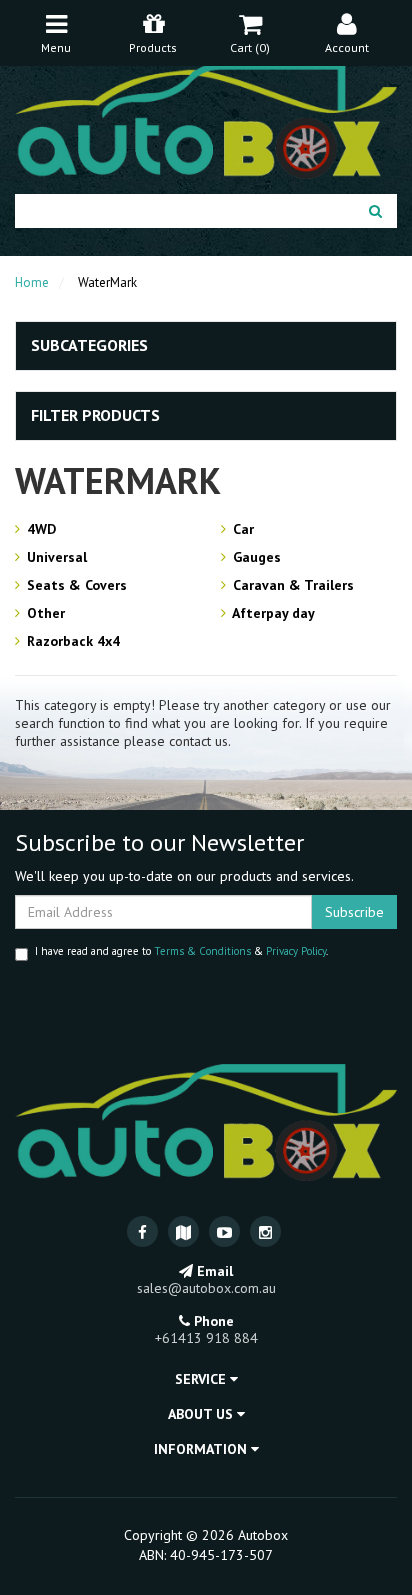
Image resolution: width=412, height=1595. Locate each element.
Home (32, 282)
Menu (56, 47)
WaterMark (107, 282)
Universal (55, 557)
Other (44, 613)
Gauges (255, 557)
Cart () (250, 47)
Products (153, 47)
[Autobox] (206, 118)
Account (347, 47)
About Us (202, 1414)
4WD (39, 529)
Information (202, 1449)
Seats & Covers (75, 585)
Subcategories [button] (89, 346)
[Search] (375, 211)
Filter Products (95, 416)
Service (202, 1379)
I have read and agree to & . (181, 951)
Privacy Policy (296, 951)
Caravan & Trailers (291, 585)
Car (241, 529)
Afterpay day (272, 613)
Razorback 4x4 (71, 641)
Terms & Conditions (202, 951)
